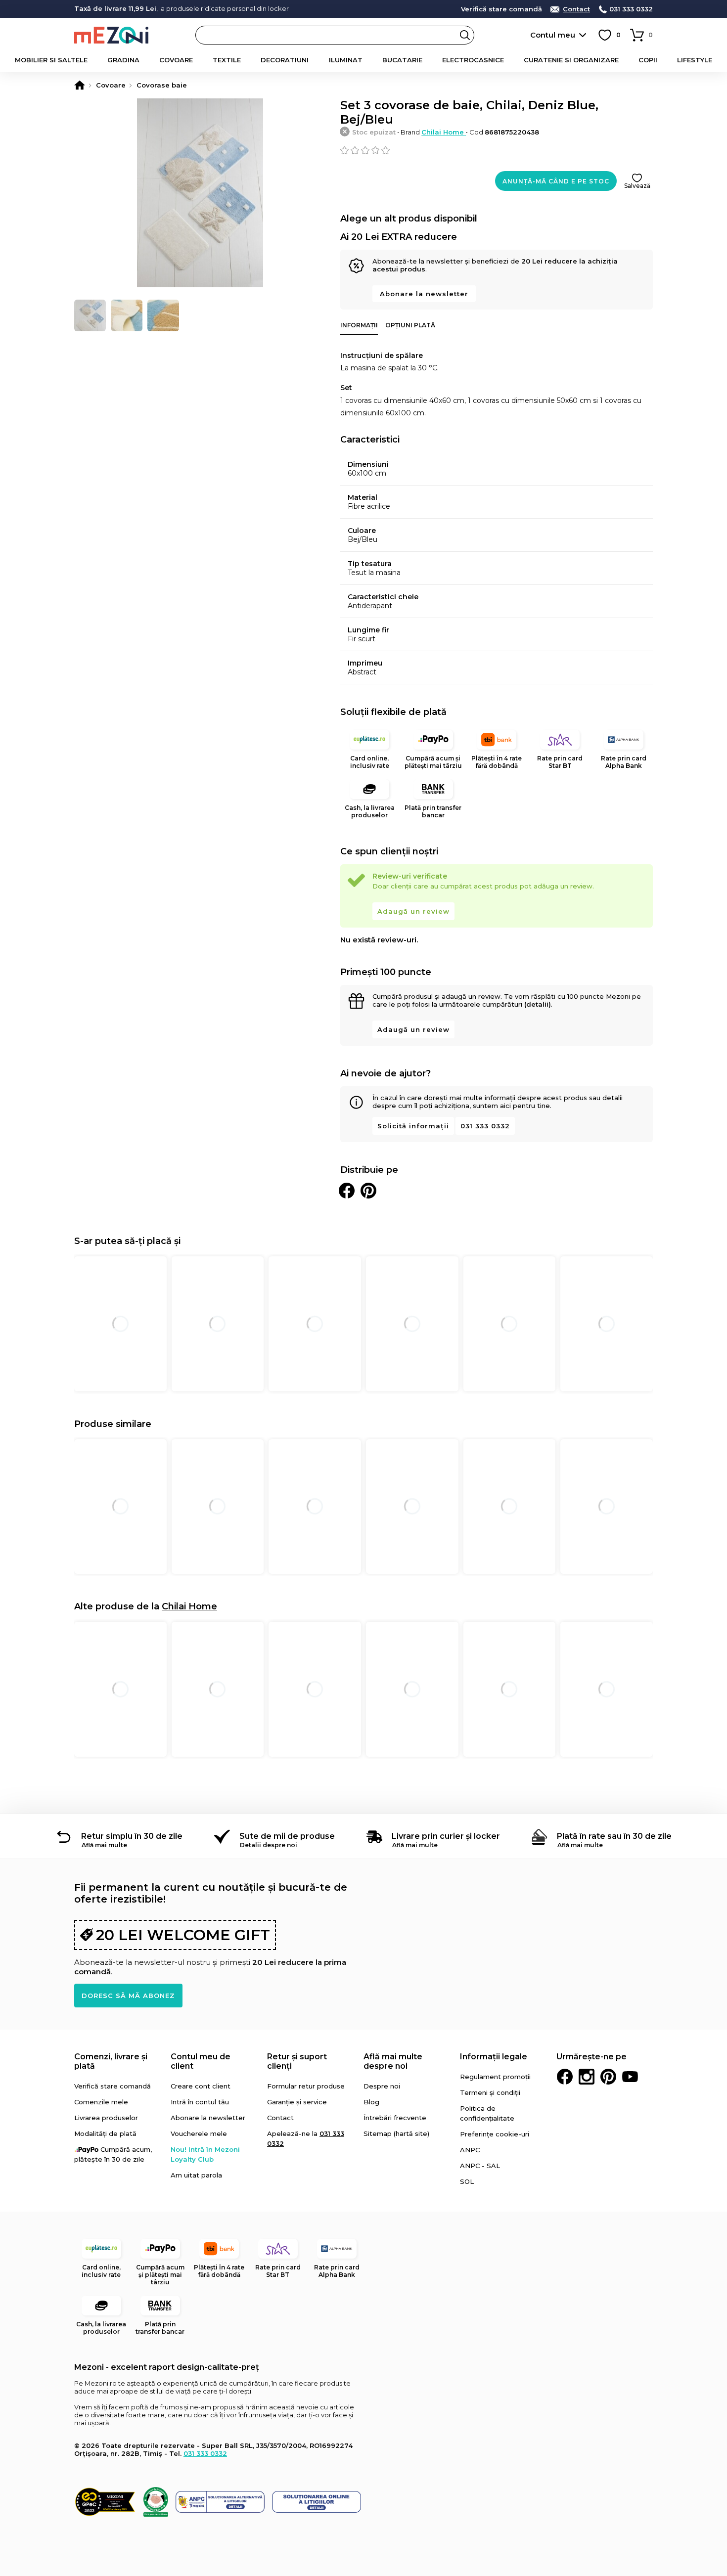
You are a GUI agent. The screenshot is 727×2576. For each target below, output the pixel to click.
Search (465, 35)
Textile (227, 60)
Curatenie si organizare (571, 60)
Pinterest (608, 2077)
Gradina (123, 60)
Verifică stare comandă (501, 9)
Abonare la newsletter (424, 294)
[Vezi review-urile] (497, 150)
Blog (371, 2102)
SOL (467, 2181)
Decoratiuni (285, 60)
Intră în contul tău (200, 2102)
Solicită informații (413, 1126)
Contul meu (553, 35)
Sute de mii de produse (287, 1836)
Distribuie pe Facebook (347, 1191)
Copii (648, 60)
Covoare (176, 60)
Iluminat (346, 60)
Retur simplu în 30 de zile (132, 1836)
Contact (576, 9)
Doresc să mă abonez (128, 1996)
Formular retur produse (306, 2086)
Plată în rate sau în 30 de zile (614, 1836)
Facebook (565, 2077)
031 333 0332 (631, 9)
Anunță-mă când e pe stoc (556, 181)
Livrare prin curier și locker (446, 1836)
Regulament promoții (495, 2077)
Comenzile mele (101, 2102)
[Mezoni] (80, 85)
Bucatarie (402, 60)
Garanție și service (297, 2102)
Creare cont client (201, 2086)
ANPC (470, 2150)
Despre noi (382, 2086)
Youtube (630, 2077)
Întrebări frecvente (395, 2118)
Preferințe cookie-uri (495, 2134)
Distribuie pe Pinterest (368, 1191)
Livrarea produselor (106, 2118)
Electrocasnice (473, 60)
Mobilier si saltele (51, 60)
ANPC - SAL (480, 2166)
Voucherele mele (199, 2133)
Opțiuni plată (410, 325)
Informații (359, 325)
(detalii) (538, 1004)
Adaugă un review (413, 911)
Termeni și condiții (490, 2092)
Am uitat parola (196, 2175)
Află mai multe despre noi (393, 2061)
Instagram (587, 2077)
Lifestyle (695, 60)
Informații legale (494, 2057)
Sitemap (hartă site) (396, 2133)
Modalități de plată (105, 2133)
